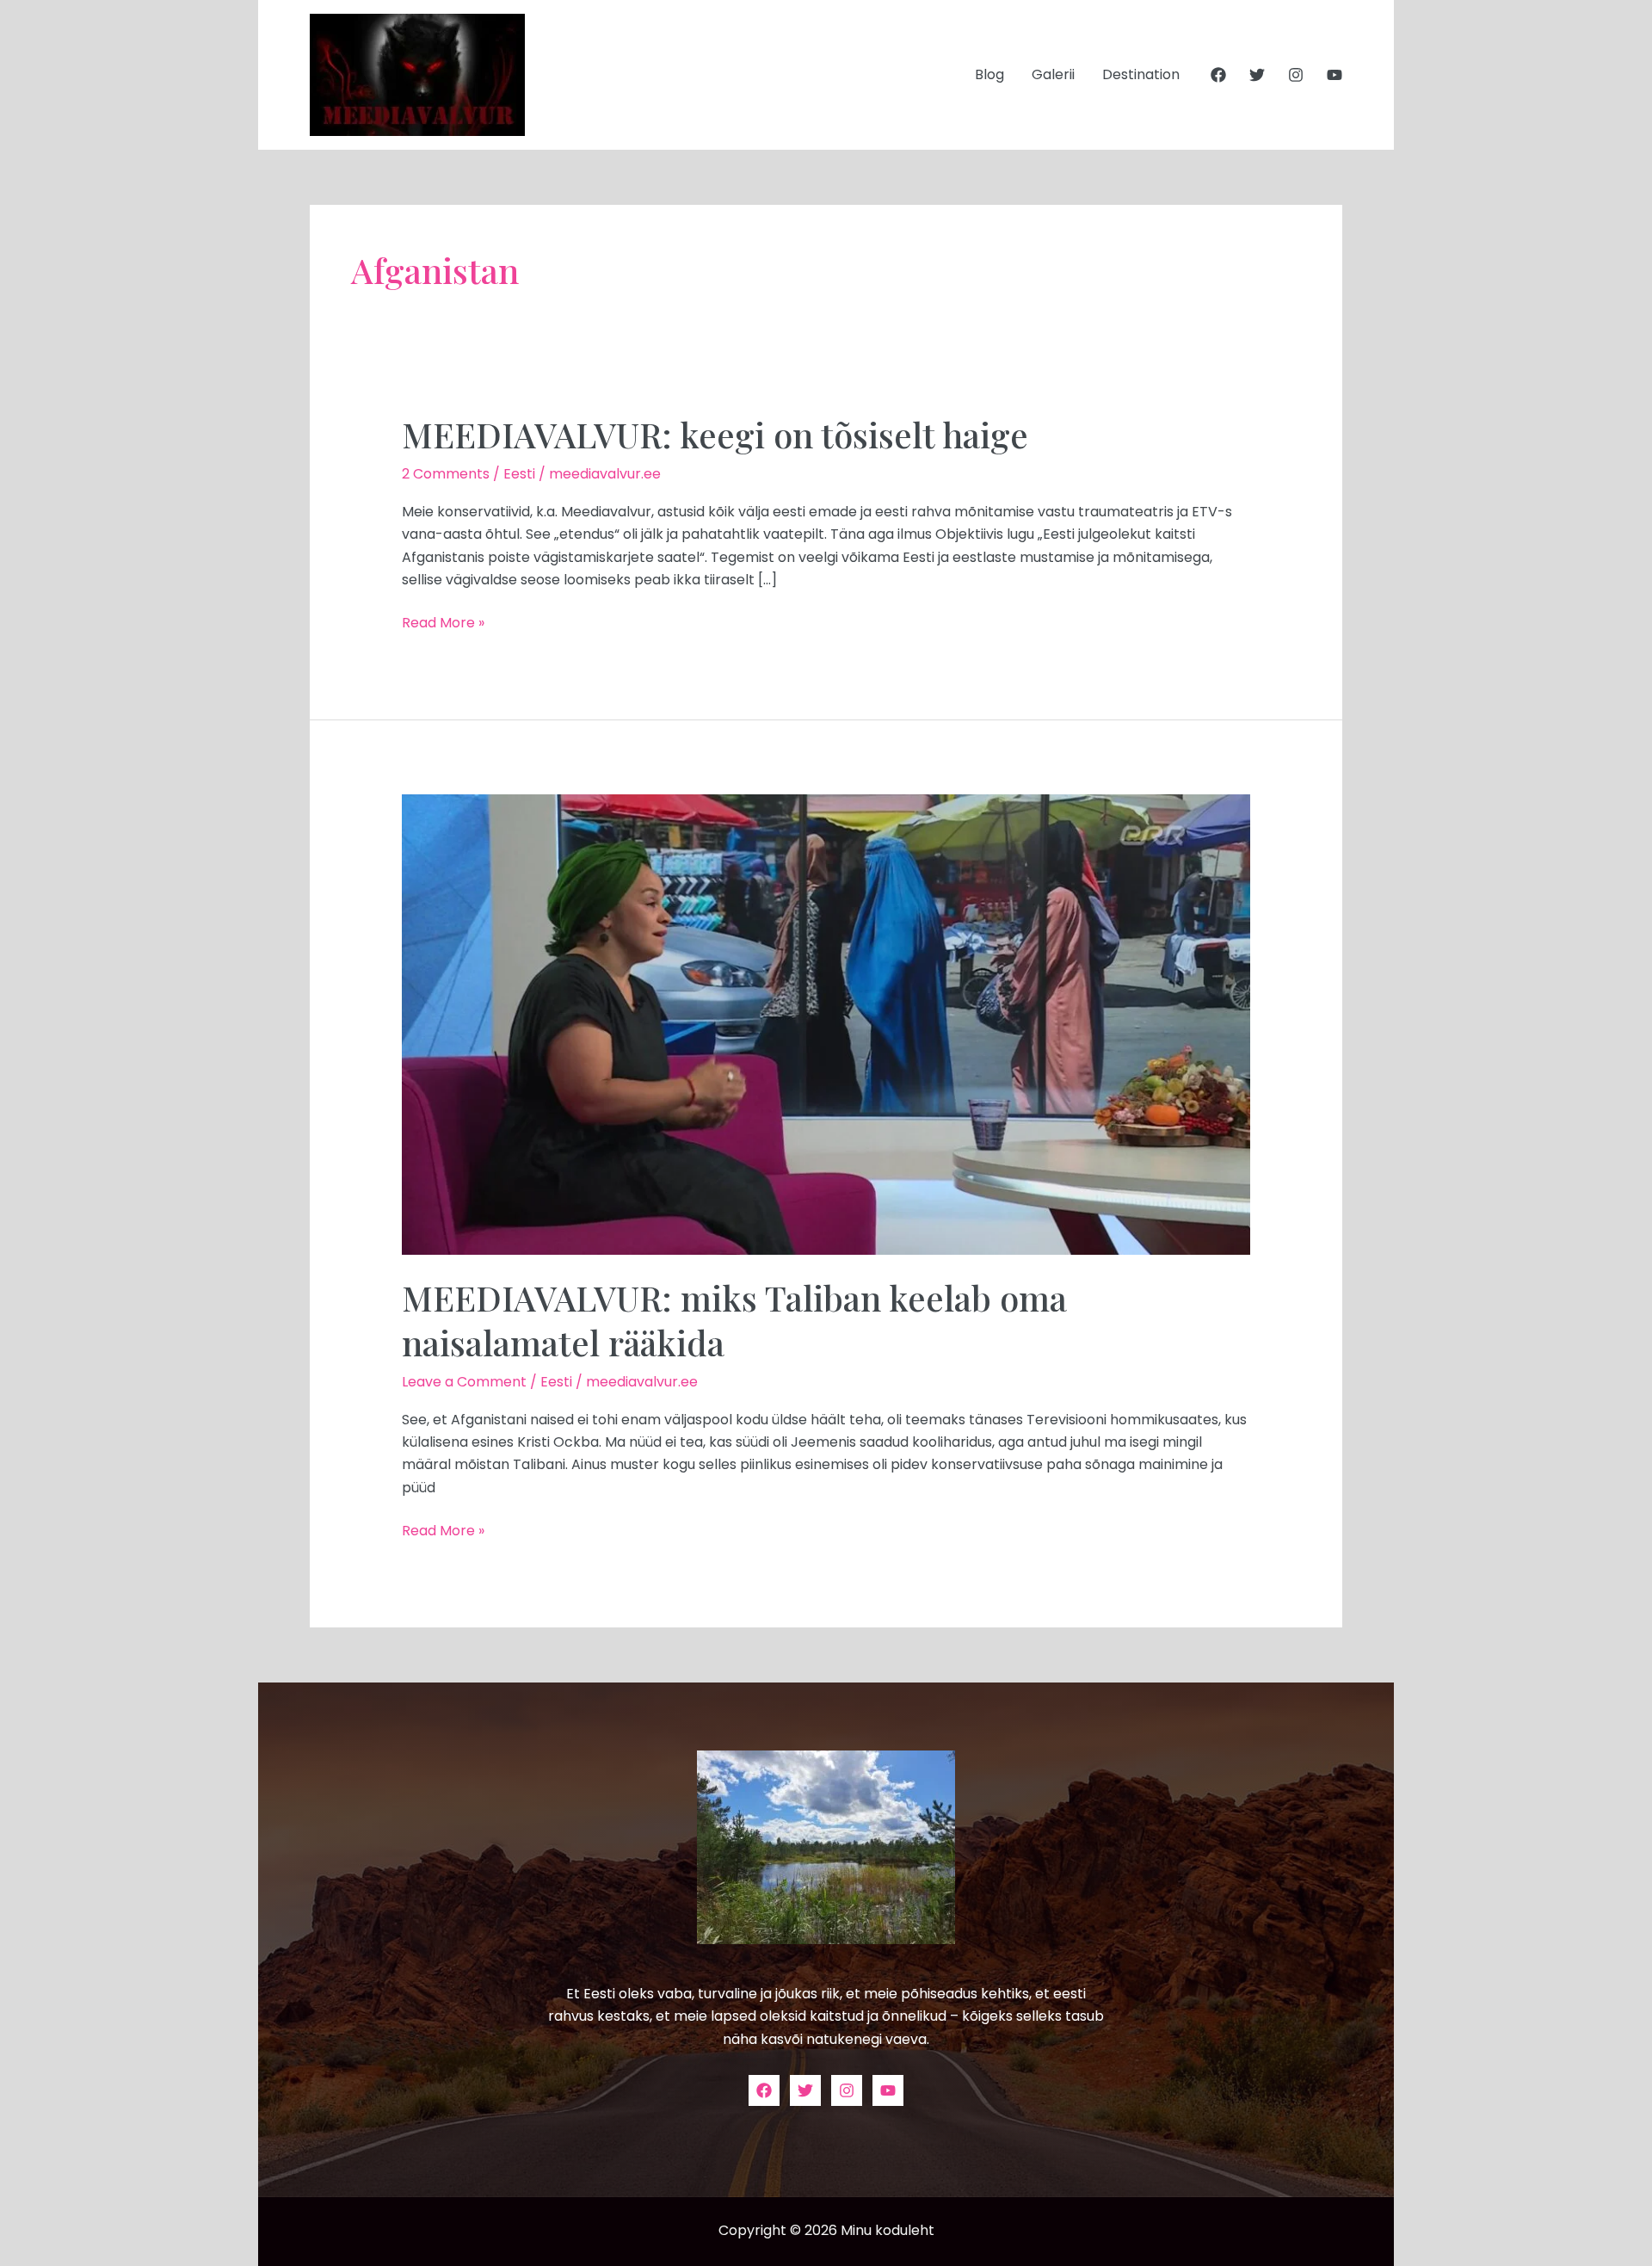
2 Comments (446, 474)
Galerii (1053, 74)
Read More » (443, 622)
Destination (1141, 74)
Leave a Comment (464, 1382)
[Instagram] (1296, 75)
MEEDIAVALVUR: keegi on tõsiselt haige (715, 434)
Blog (989, 74)
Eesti (519, 474)
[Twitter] (1257, 75)
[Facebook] (1218, 75)
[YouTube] (1335, 75)
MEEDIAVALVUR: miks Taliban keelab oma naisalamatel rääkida (734, 1320)
